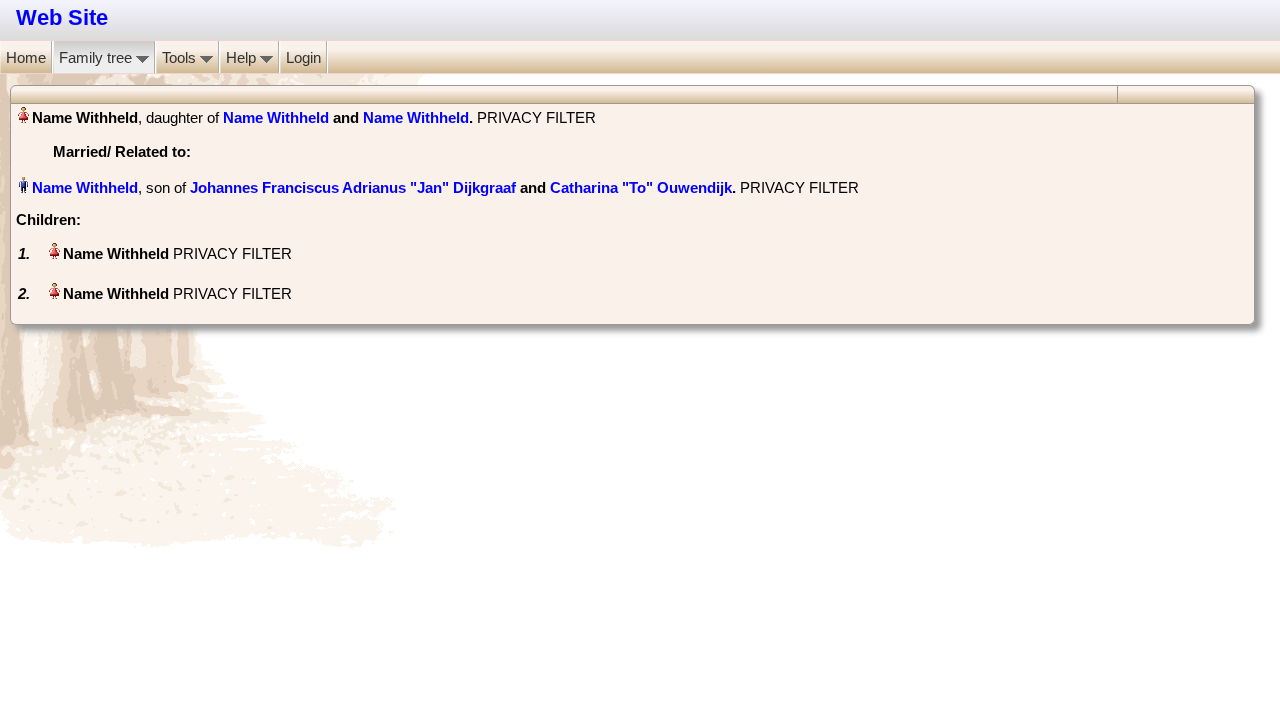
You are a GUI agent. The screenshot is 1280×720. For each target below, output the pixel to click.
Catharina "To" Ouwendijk (641, 187)
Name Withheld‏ (85, 187)
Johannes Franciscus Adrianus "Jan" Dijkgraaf (353, 187)
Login (303, 57)
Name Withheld (276, 117)
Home (26, 57)
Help (243, 57)
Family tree (97, 57)
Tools (181, 57)
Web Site (62, 17)
